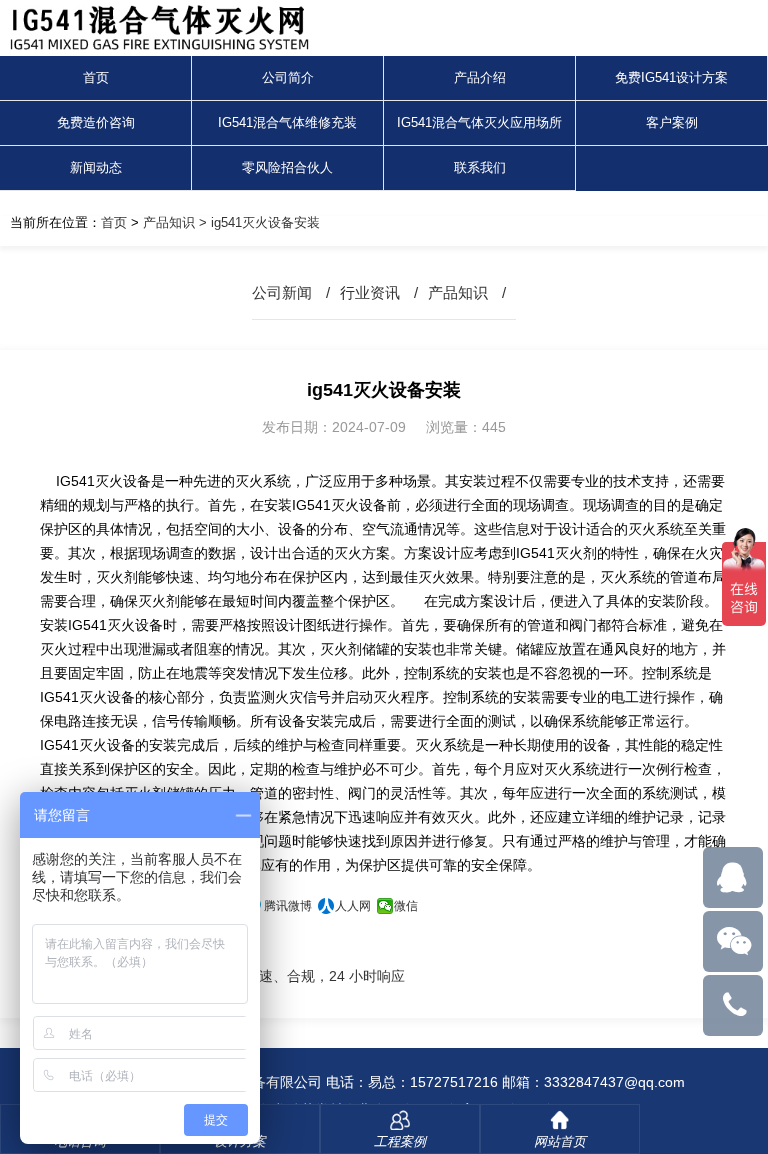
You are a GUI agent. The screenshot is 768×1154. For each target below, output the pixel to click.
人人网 (353, 906)
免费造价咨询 (96, 122)
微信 (406, 906)
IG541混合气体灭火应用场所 (479, 122)
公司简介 (288, 77)
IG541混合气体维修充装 (287, 122)
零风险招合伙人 (287, 167)
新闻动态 (96, 167)
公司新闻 (282, 292)
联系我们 (480, 167)
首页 (96, 77)
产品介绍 (480, 77)
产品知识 (169, 222)
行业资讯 (370, 292)
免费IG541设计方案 (671, 77)
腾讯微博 (288, 906)
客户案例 (672, 122)
